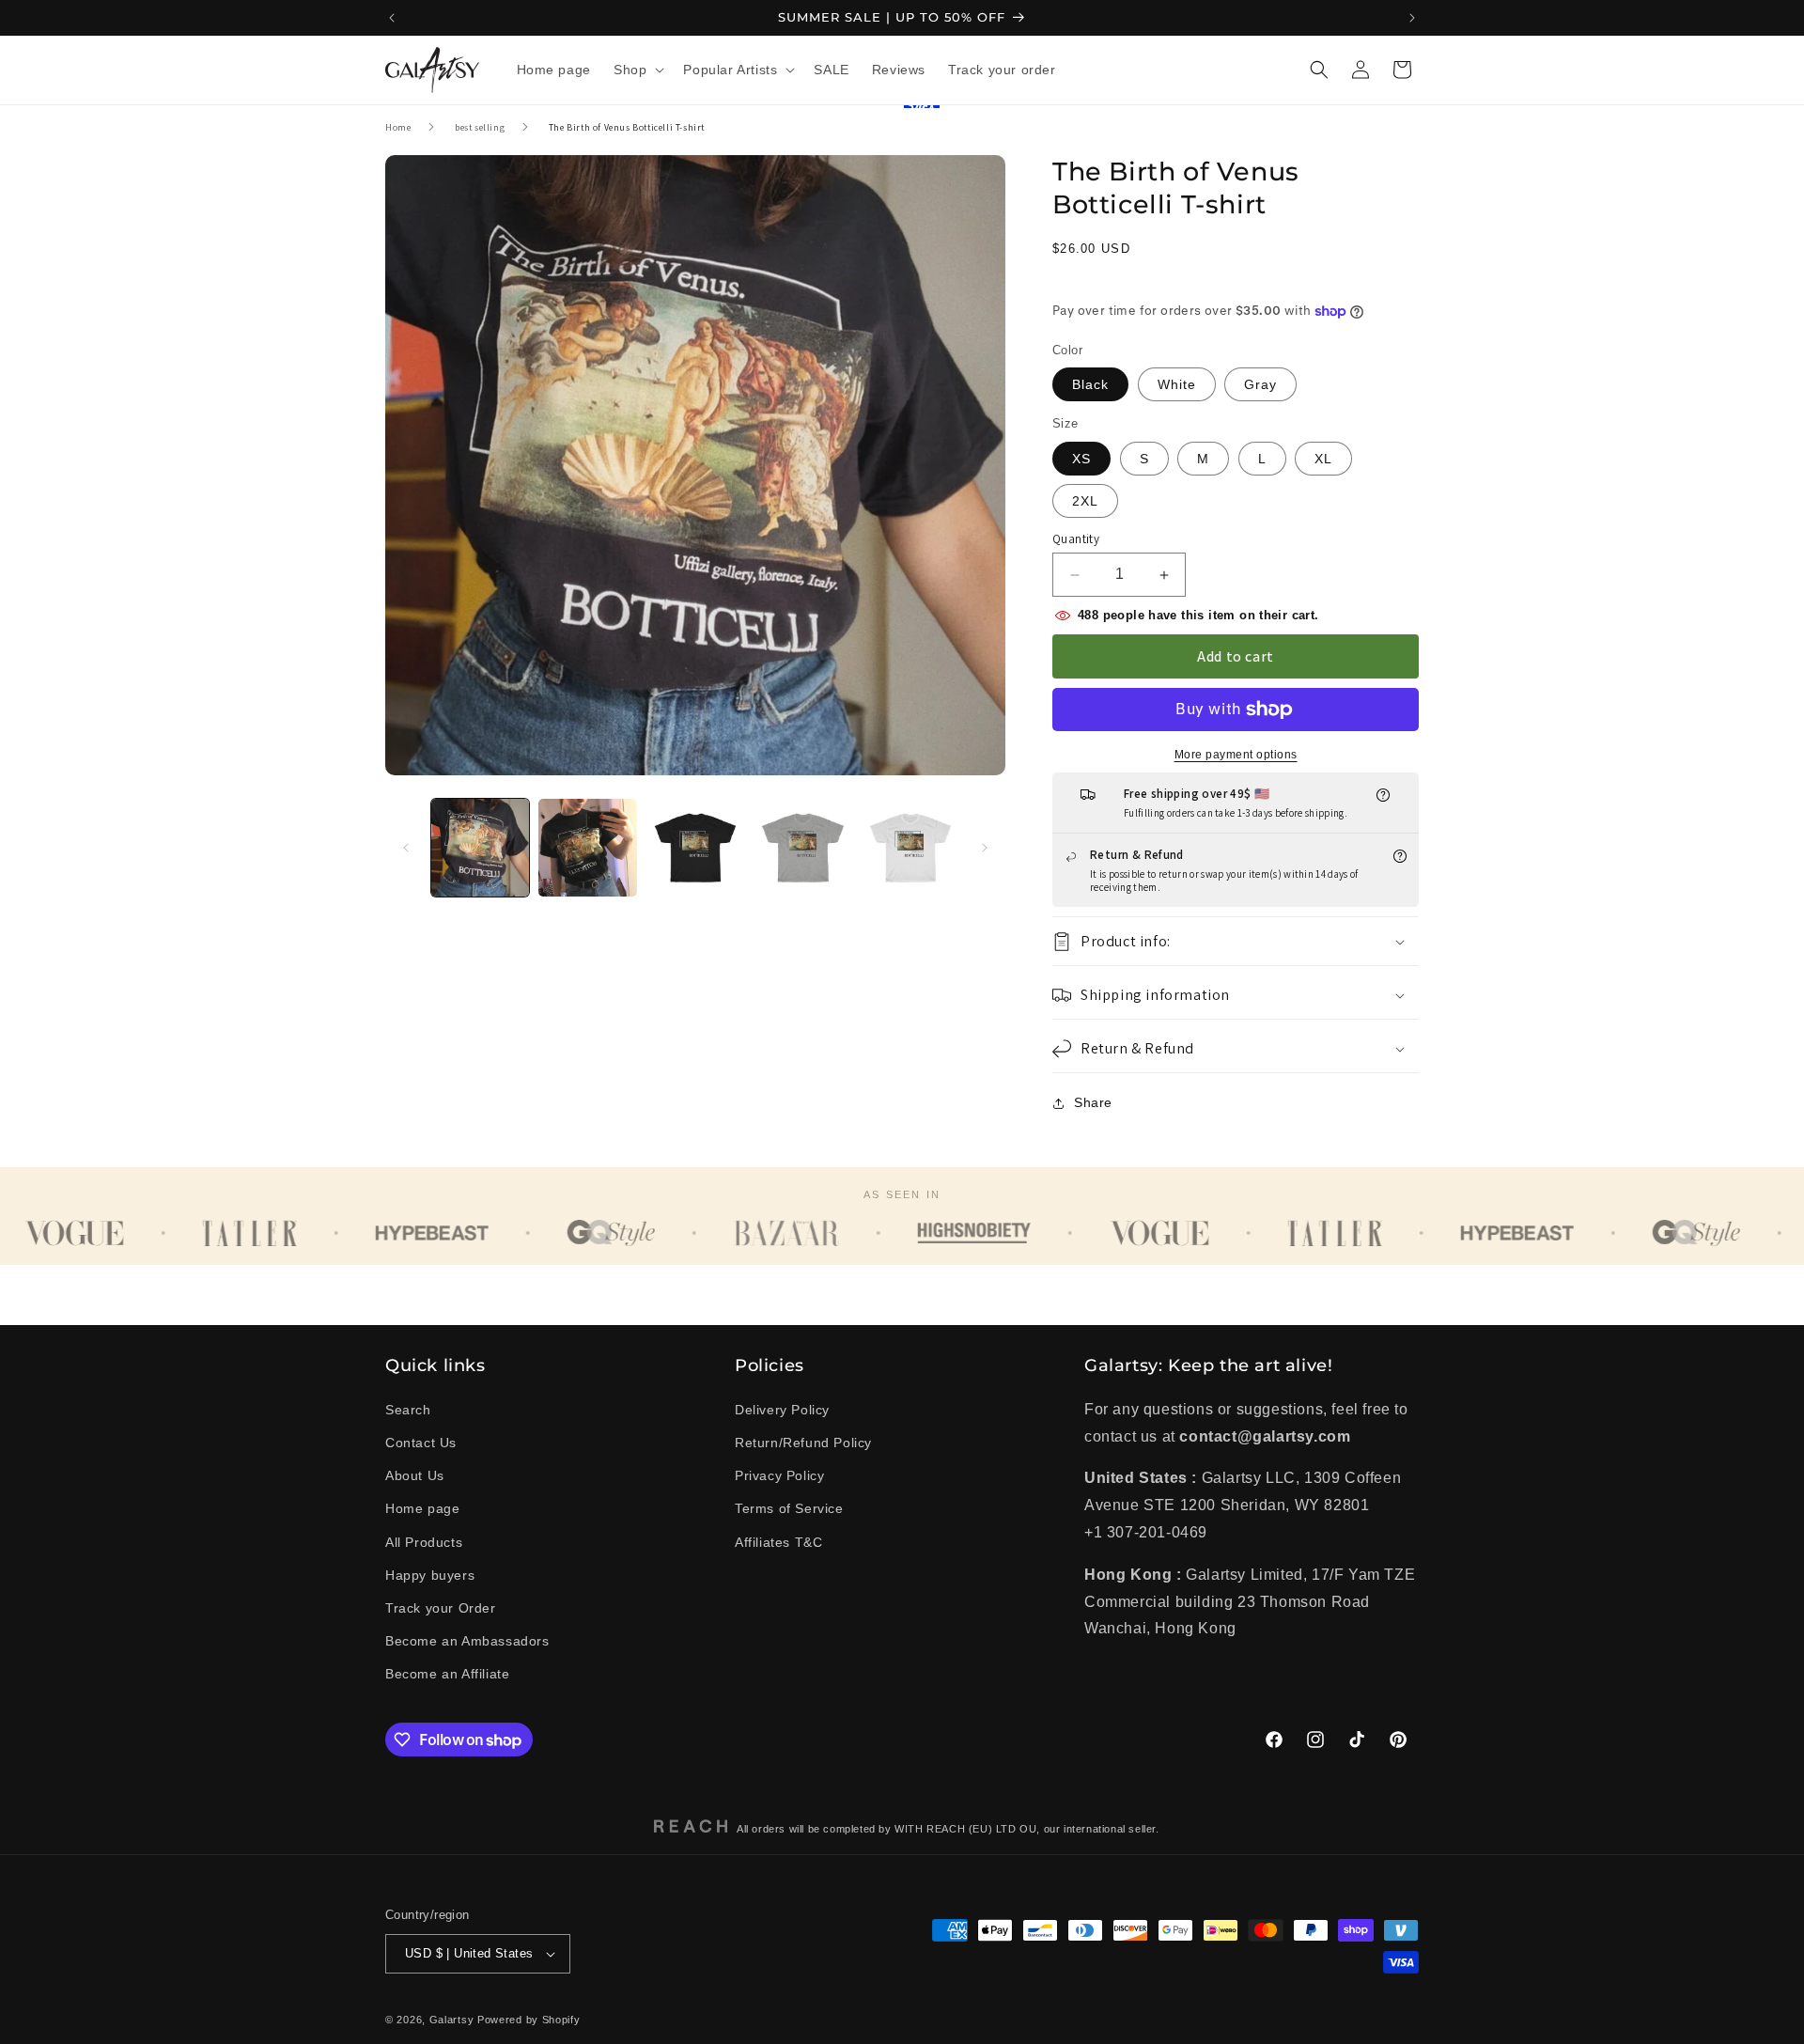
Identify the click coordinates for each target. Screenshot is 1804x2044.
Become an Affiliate (447, 1674)
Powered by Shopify (529, 2020)
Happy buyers (430, 1575)
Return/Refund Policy (803, 1443)
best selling (480, 127)
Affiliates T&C (778, 1541)
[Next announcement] (1412, 18)
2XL (1085, 501)
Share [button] (1093, 1103)
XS (1081, 459)
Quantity (1076, 539)
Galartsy (452, 2020)
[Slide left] (406, 848)
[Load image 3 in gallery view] (695, 848)
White (1177, 385)
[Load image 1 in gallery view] (480, 848)
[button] (637, 70)
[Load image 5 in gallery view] (910, 848)
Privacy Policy (779, 1475)
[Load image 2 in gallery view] (587, 848)
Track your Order (441, 1608)
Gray (1260, 385)
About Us (415, 1475)
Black (1090, 385)
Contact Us (421, 1443)
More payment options (1236, 755)
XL (1323, 459)
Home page (422, 1508)
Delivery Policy (782, 1410)
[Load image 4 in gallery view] (802, 848)
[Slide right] (985, 848)
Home (398, 127)
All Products (424, 1541)
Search (408, 1410)
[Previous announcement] (392, 18)
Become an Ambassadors (467, 1641)
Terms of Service (789, 1508)
